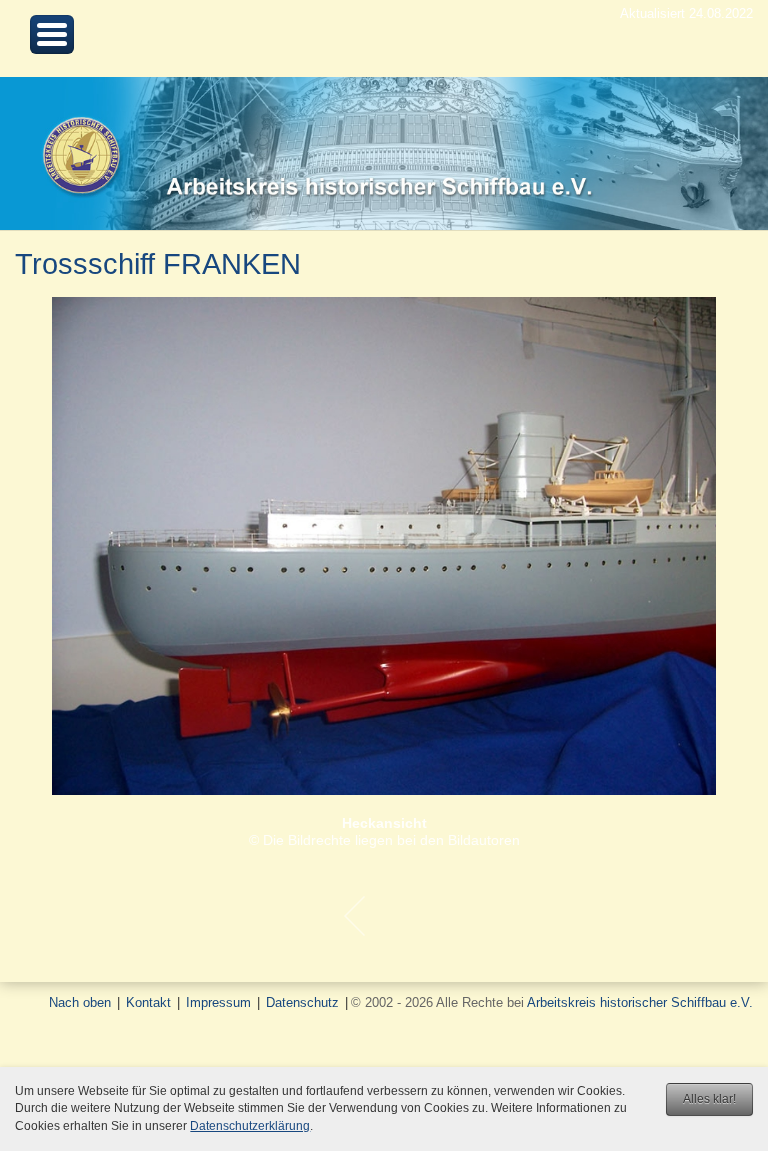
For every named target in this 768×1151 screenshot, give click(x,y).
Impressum (218, 1002)
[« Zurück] (354, 916)
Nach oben (80, 1002)
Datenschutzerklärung (250, 1126)
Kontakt (148, 1002)
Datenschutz (302, 1002)
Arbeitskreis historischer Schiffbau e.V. (640, 1002)
